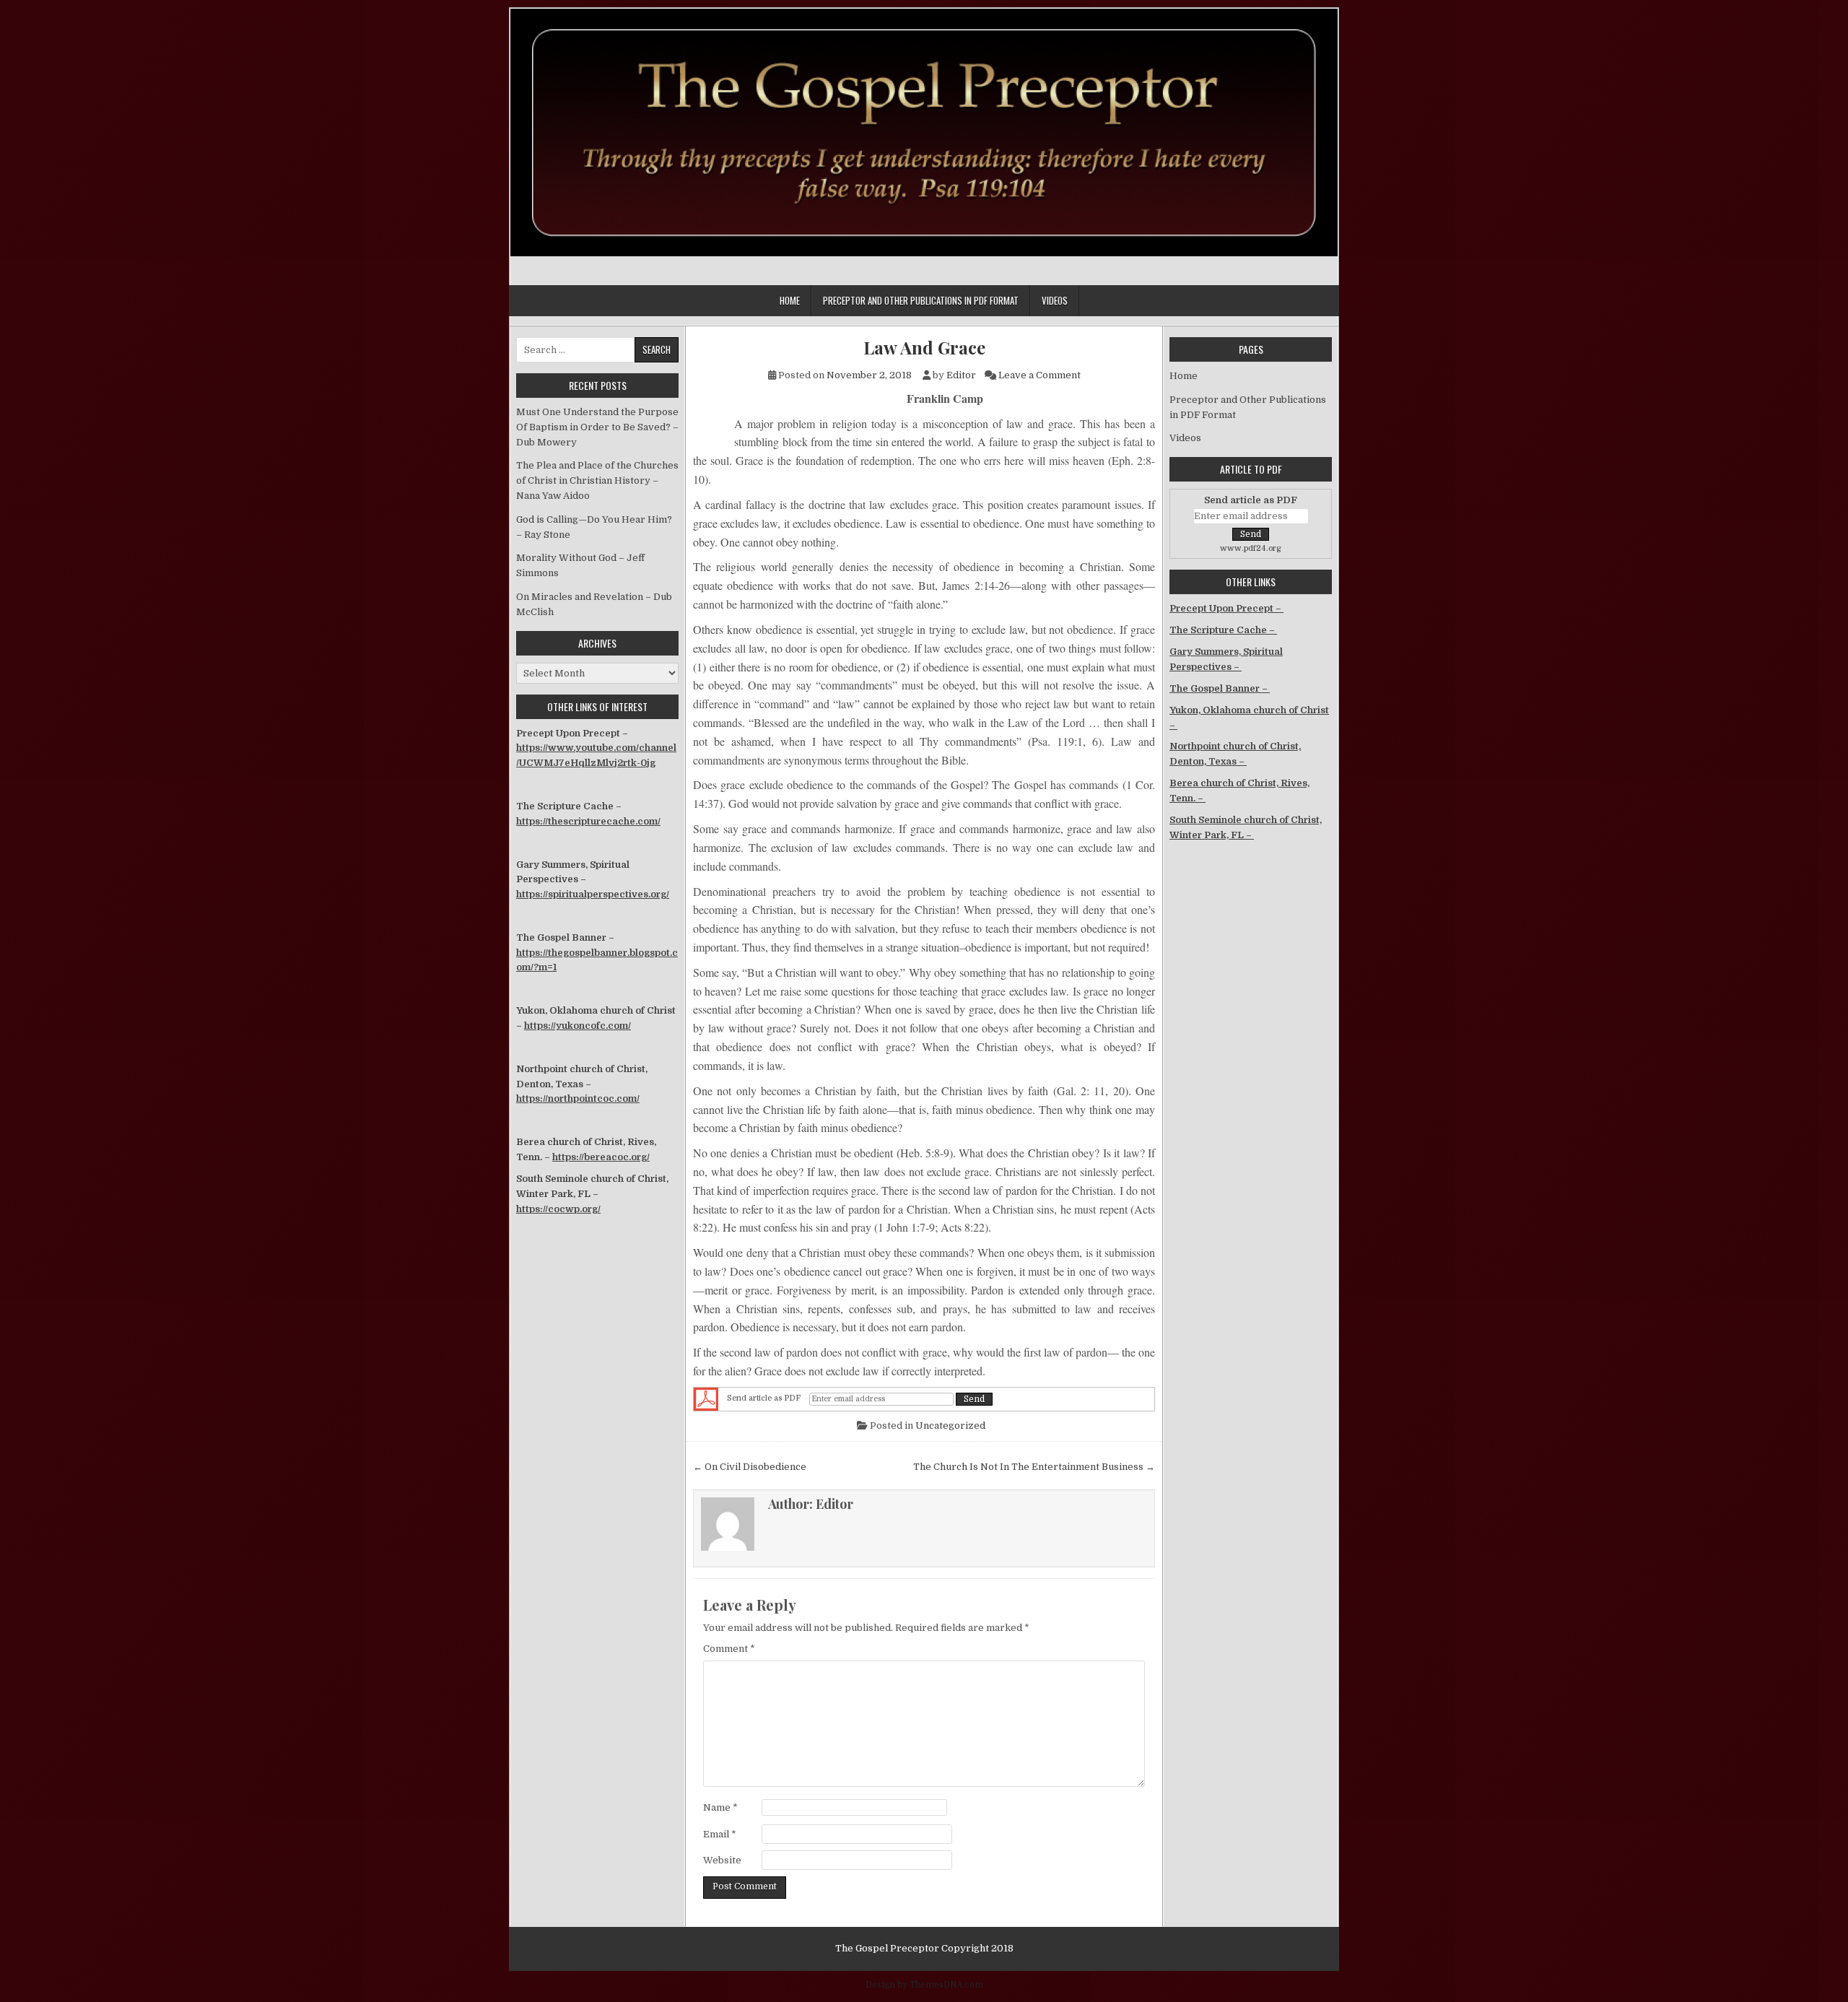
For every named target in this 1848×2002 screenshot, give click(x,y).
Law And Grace (924, 348)
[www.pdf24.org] (706, 1399)
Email (720, 1834)
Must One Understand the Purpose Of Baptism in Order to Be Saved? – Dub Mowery (597, 427)
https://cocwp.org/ (558, 1209)
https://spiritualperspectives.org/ (593, 894)
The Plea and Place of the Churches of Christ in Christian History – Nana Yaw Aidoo (597, 480)
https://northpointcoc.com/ (578, 1098)
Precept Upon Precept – (1226, 608)
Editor (961, 375)
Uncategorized (950, 1426)
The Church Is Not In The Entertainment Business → (1034, 1467)
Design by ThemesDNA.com (924, 1985)
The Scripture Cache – (1223, 630)
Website (722, 1860)
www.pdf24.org (1251, 548)
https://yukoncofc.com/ (577, 1026)
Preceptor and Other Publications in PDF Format (921, 300)
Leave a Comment (1039, 375)
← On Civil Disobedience (750, 1467)
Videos (1055, 300)
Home (790, 300)
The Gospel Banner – (1220, 688)
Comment (729, 1649)
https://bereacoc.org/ (601, 1157)
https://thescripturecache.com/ (588, 821)
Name (720, 1807)
